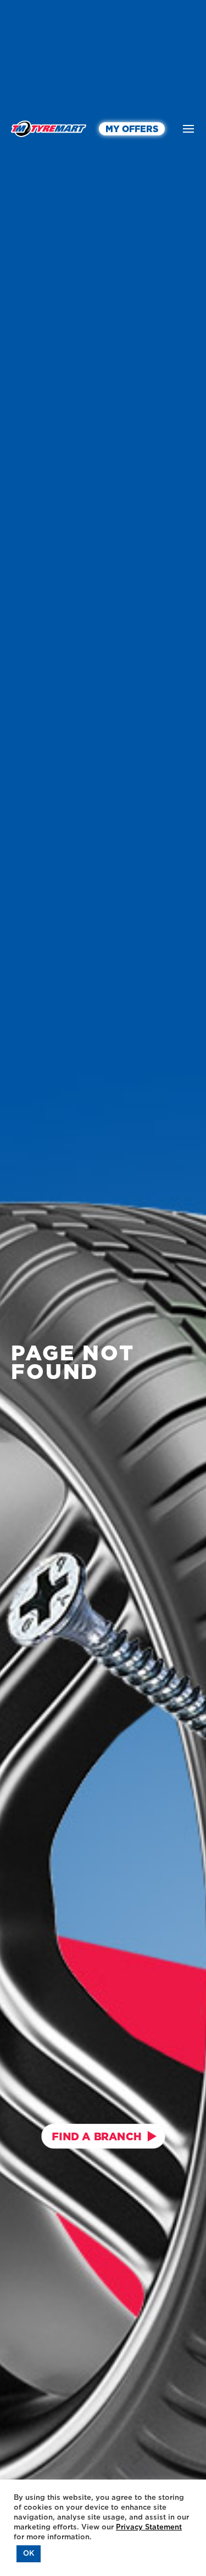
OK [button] (29, 2554)
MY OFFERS (132, 129)
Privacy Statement (149, 2527)
